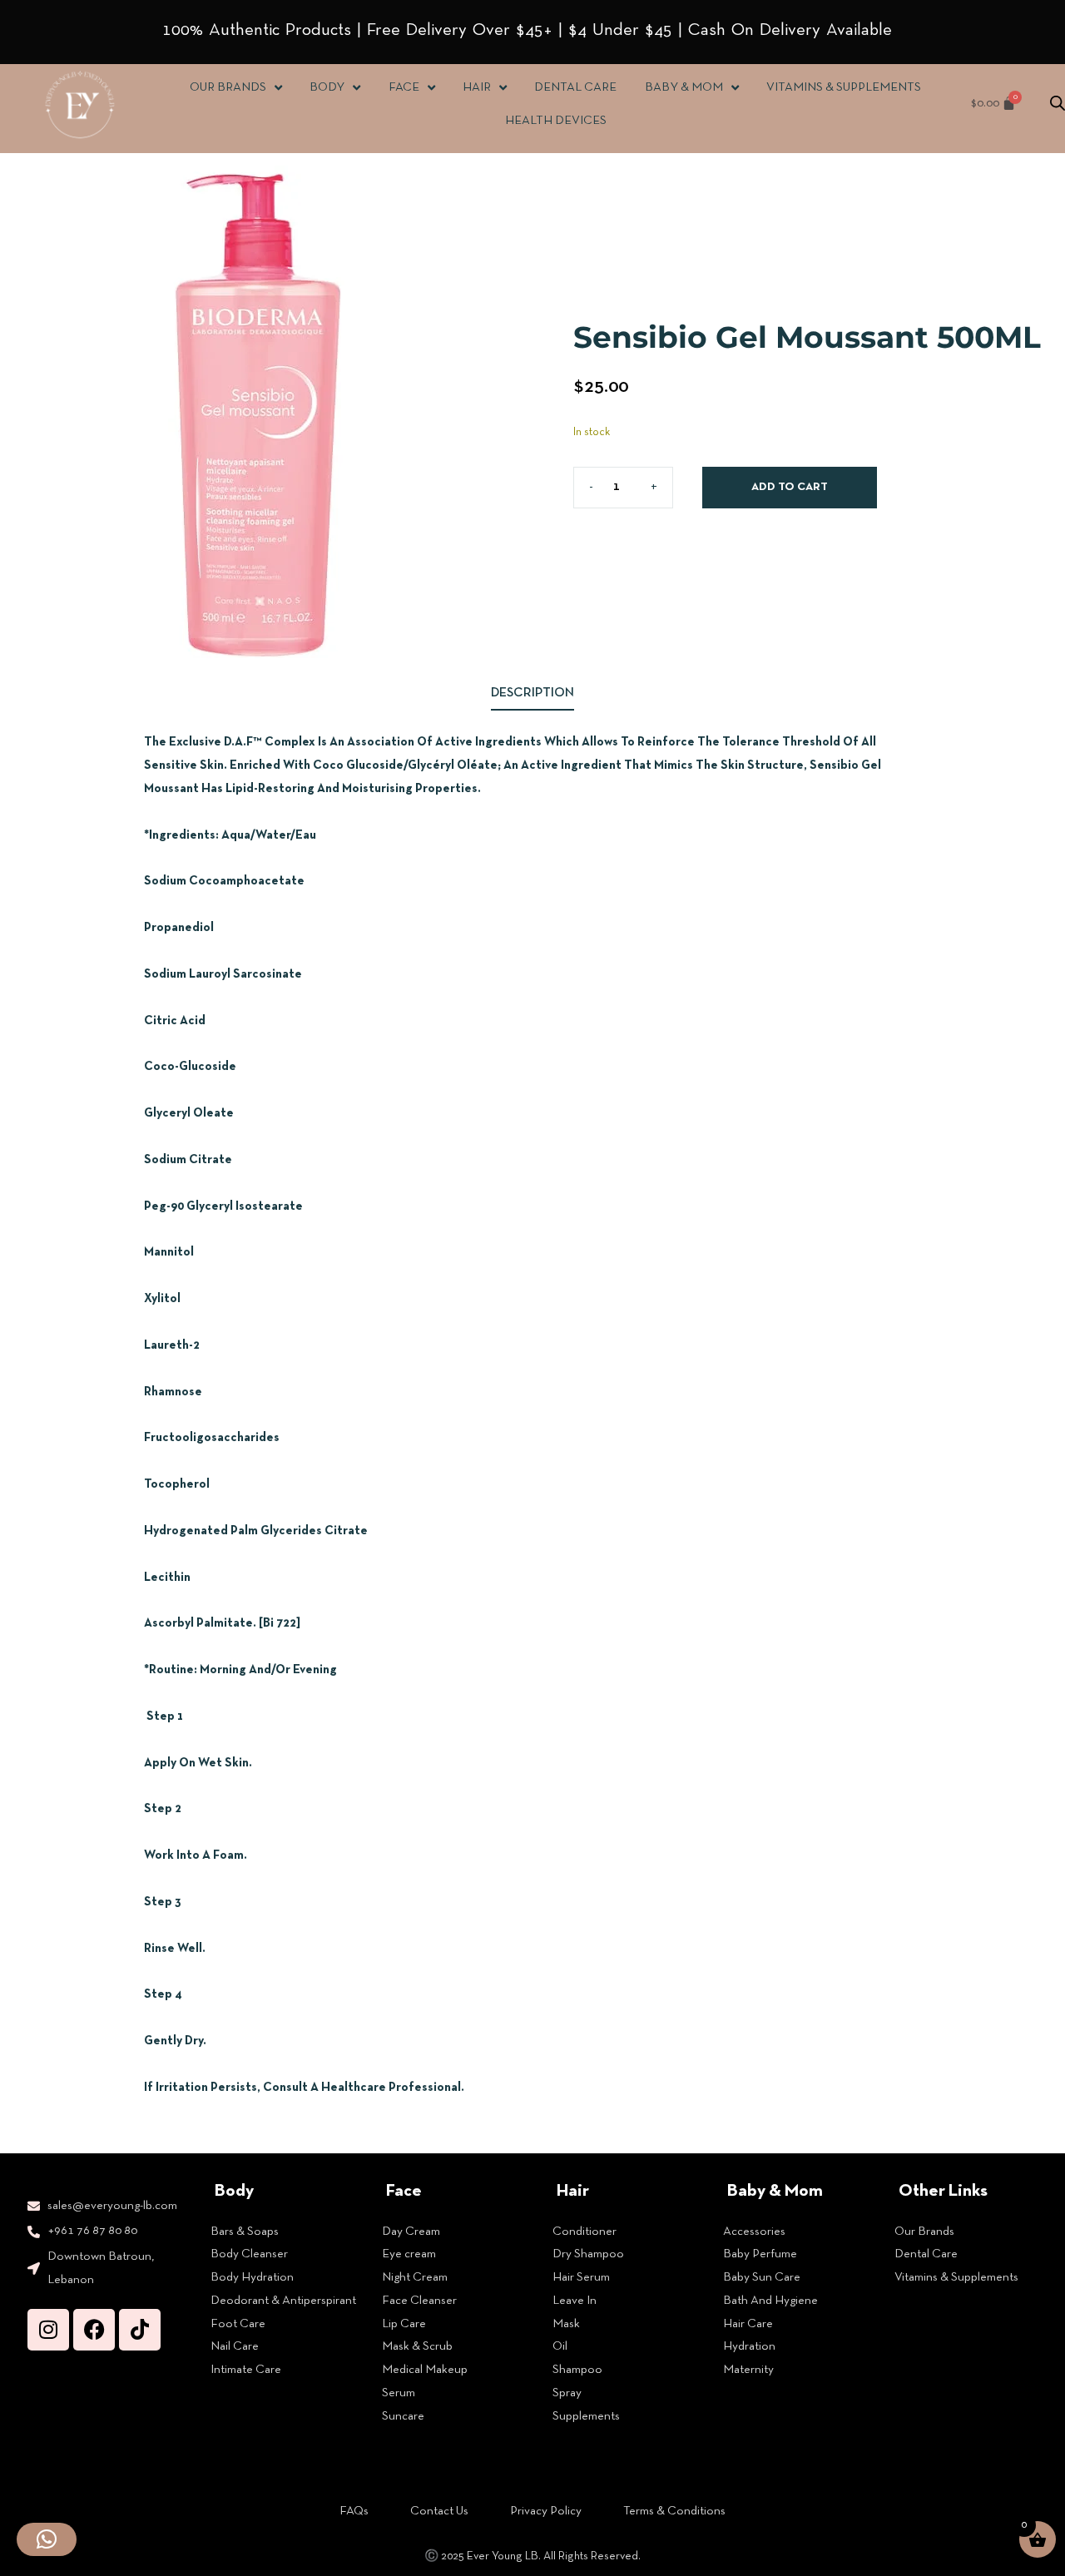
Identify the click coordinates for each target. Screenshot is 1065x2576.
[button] (47, 2539)
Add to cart (790, 487)
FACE (403, 87)
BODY (327, 87)
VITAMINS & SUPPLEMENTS (844, 87)
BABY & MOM (683, 87)
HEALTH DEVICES (556, 121)
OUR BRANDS (228, 87)
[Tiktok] (140, 2330)
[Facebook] (94, 2330)
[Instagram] (48, 2330)
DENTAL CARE (575, 87)
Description (532, 693)
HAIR (477, 87)
